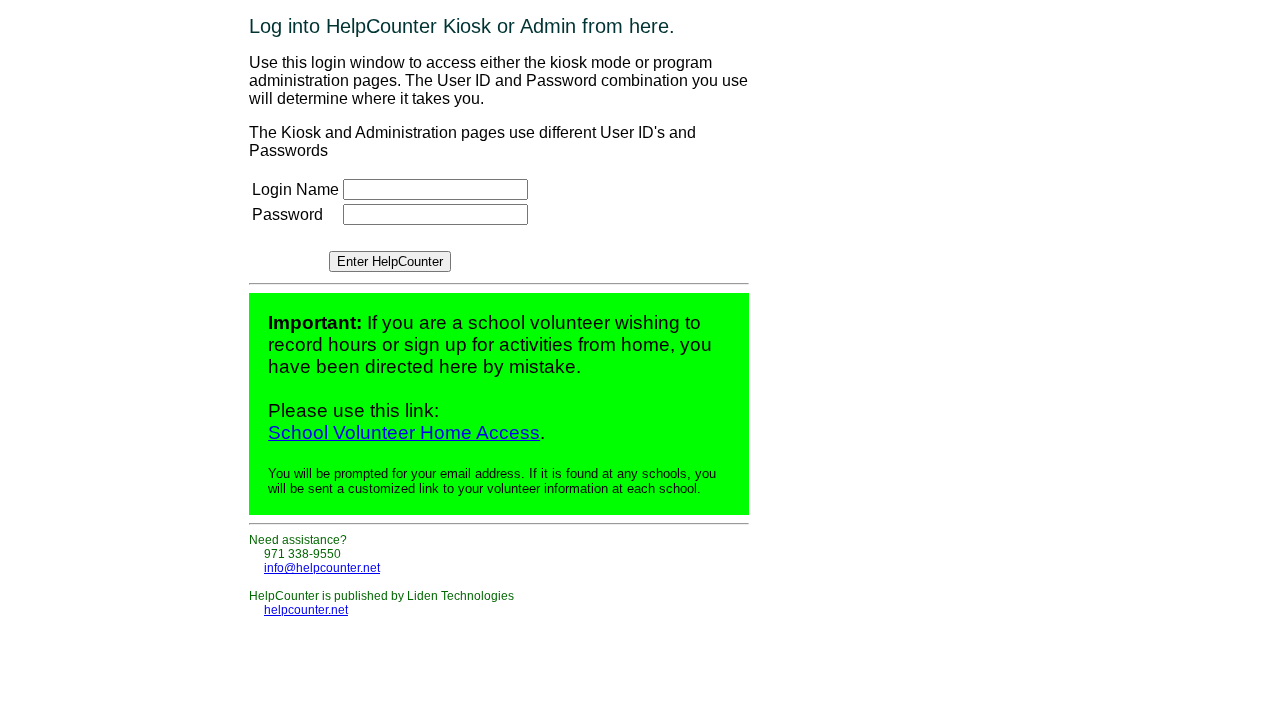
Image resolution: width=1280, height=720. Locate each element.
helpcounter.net (306, 610)
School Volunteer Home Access (404, 432)
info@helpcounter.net (322, 568)
